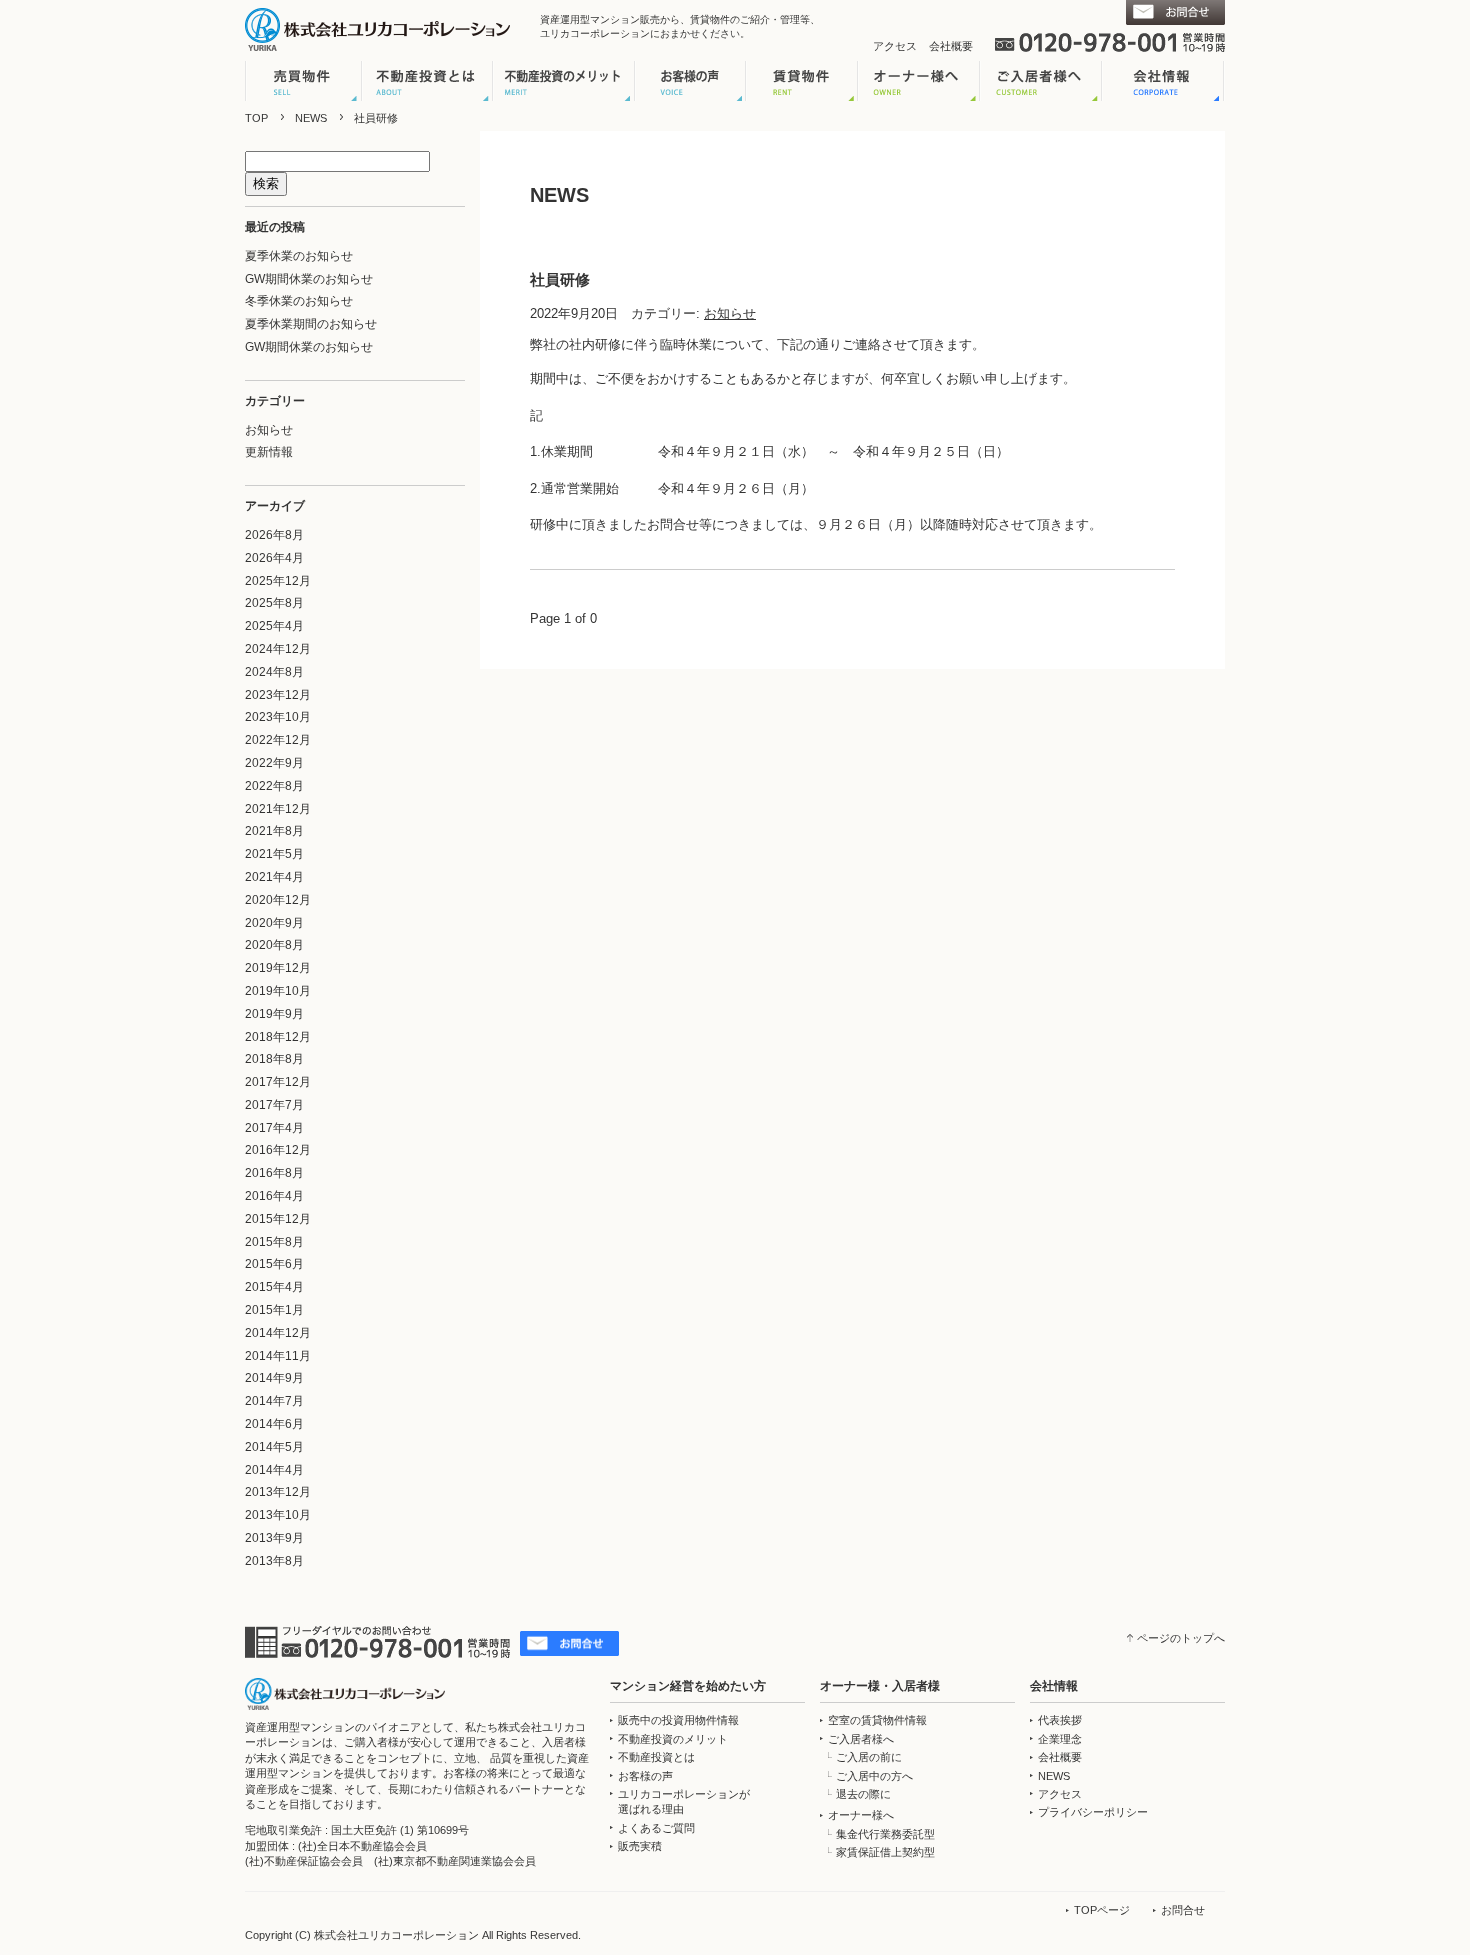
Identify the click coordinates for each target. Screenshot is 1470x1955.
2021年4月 (274, 877)
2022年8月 (274, 786)
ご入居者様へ (861, 1739)
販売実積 (640, 1846)
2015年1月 (274, 1310)
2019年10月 (278, 991)
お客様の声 (645, 1776)
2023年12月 (278, 695)
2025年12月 (278, 581)
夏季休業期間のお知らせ (311, 324)
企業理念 (1060, 1739)
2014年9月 (274, 1378)
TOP (256, 118)
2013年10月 (278, 1515)
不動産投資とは (656, 1757)
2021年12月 (278, 809)
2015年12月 (278, 1219)
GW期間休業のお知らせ (309, 279)
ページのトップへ (1181, 1638)
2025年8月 (274, 603)
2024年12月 (278, 649)
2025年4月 (274, 626)
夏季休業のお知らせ (299, 256)
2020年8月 (274, 945)
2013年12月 (278, 1492)
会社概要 (951, 46)
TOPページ (1102, 1910)
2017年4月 (274, 1128)
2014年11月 (278, 1356)
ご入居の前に (869, 1757)
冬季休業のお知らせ (299, 301)
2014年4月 (274, 1470)
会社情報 (1054, 1686)
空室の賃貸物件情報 (877, 1720)
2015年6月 (274, 1264)
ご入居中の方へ (874, 1776)
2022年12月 (278, 740)
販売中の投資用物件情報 (678, 1720)
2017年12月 (278, 1082)
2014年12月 (278, 1333)
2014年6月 (274, 1424)
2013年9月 (274, 1538)
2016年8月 (274, 1173)
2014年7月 (274, 1401)
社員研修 (560, 279)
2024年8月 (274, 672)
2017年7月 (274, 1105)
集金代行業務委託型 (885, 1834)
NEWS (311, 118)
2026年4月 (274, 558)
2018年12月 (278, 1037)
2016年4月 (274, 1196)
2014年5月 (274, 1447)
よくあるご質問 (656, 1828)
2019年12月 (278, 968)
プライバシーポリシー (1093, 1812)
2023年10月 (278, 717)
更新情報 (269, 452)
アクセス (895, 46)
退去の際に (863, 1794)
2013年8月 (274, 1561)
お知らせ (269, 430)
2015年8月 (274, 1242)
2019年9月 (274, 1014)
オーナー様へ (861, 1815)
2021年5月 (274, 854)
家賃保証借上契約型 (885, 1852)
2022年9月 (274, 763)
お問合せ (1183, 1910)
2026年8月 (274, 535)
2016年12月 (278, 1150)
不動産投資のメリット (673, 1739)
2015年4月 (274, 1287)
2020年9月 (274, 923)
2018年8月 (274, 1059)
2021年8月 (274, 831)
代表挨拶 (1060, 1720)
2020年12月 (278, 900)
